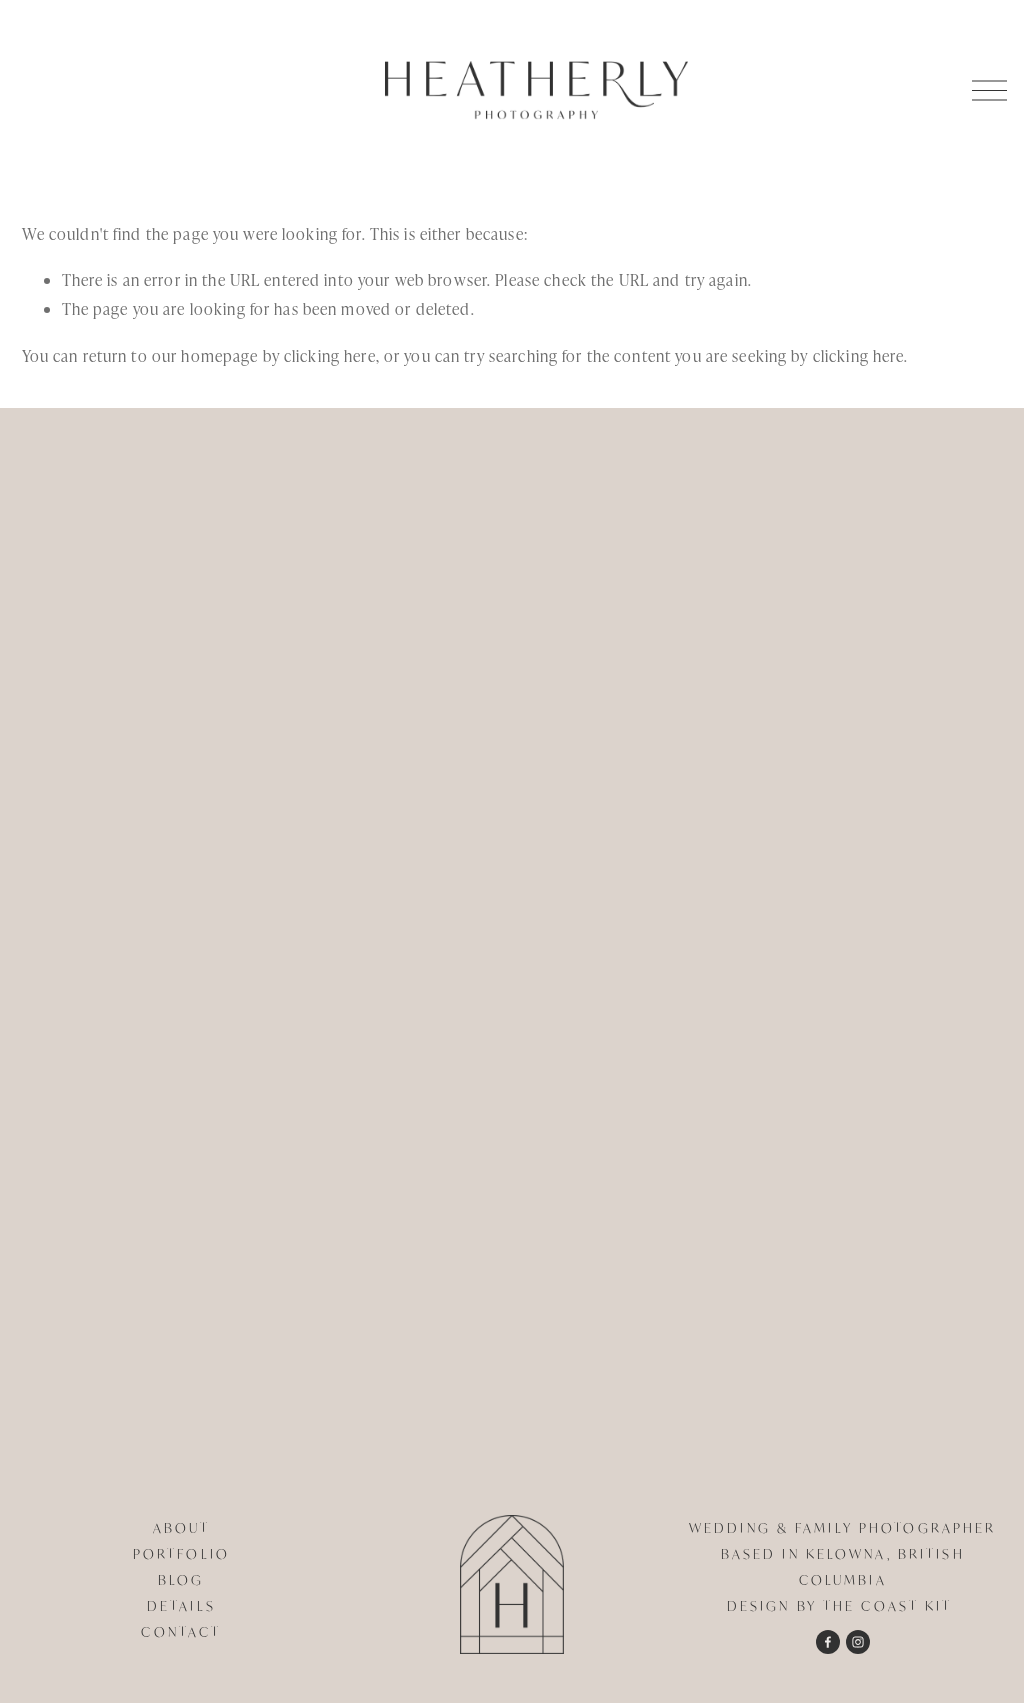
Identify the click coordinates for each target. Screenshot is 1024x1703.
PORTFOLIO (181, 1554)
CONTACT (181, 1632)
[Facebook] (828, 1642)
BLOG (181, 1580)
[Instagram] (858, 1642)
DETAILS (181, 1606)
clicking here (330, 355)
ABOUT (182, 1528)
